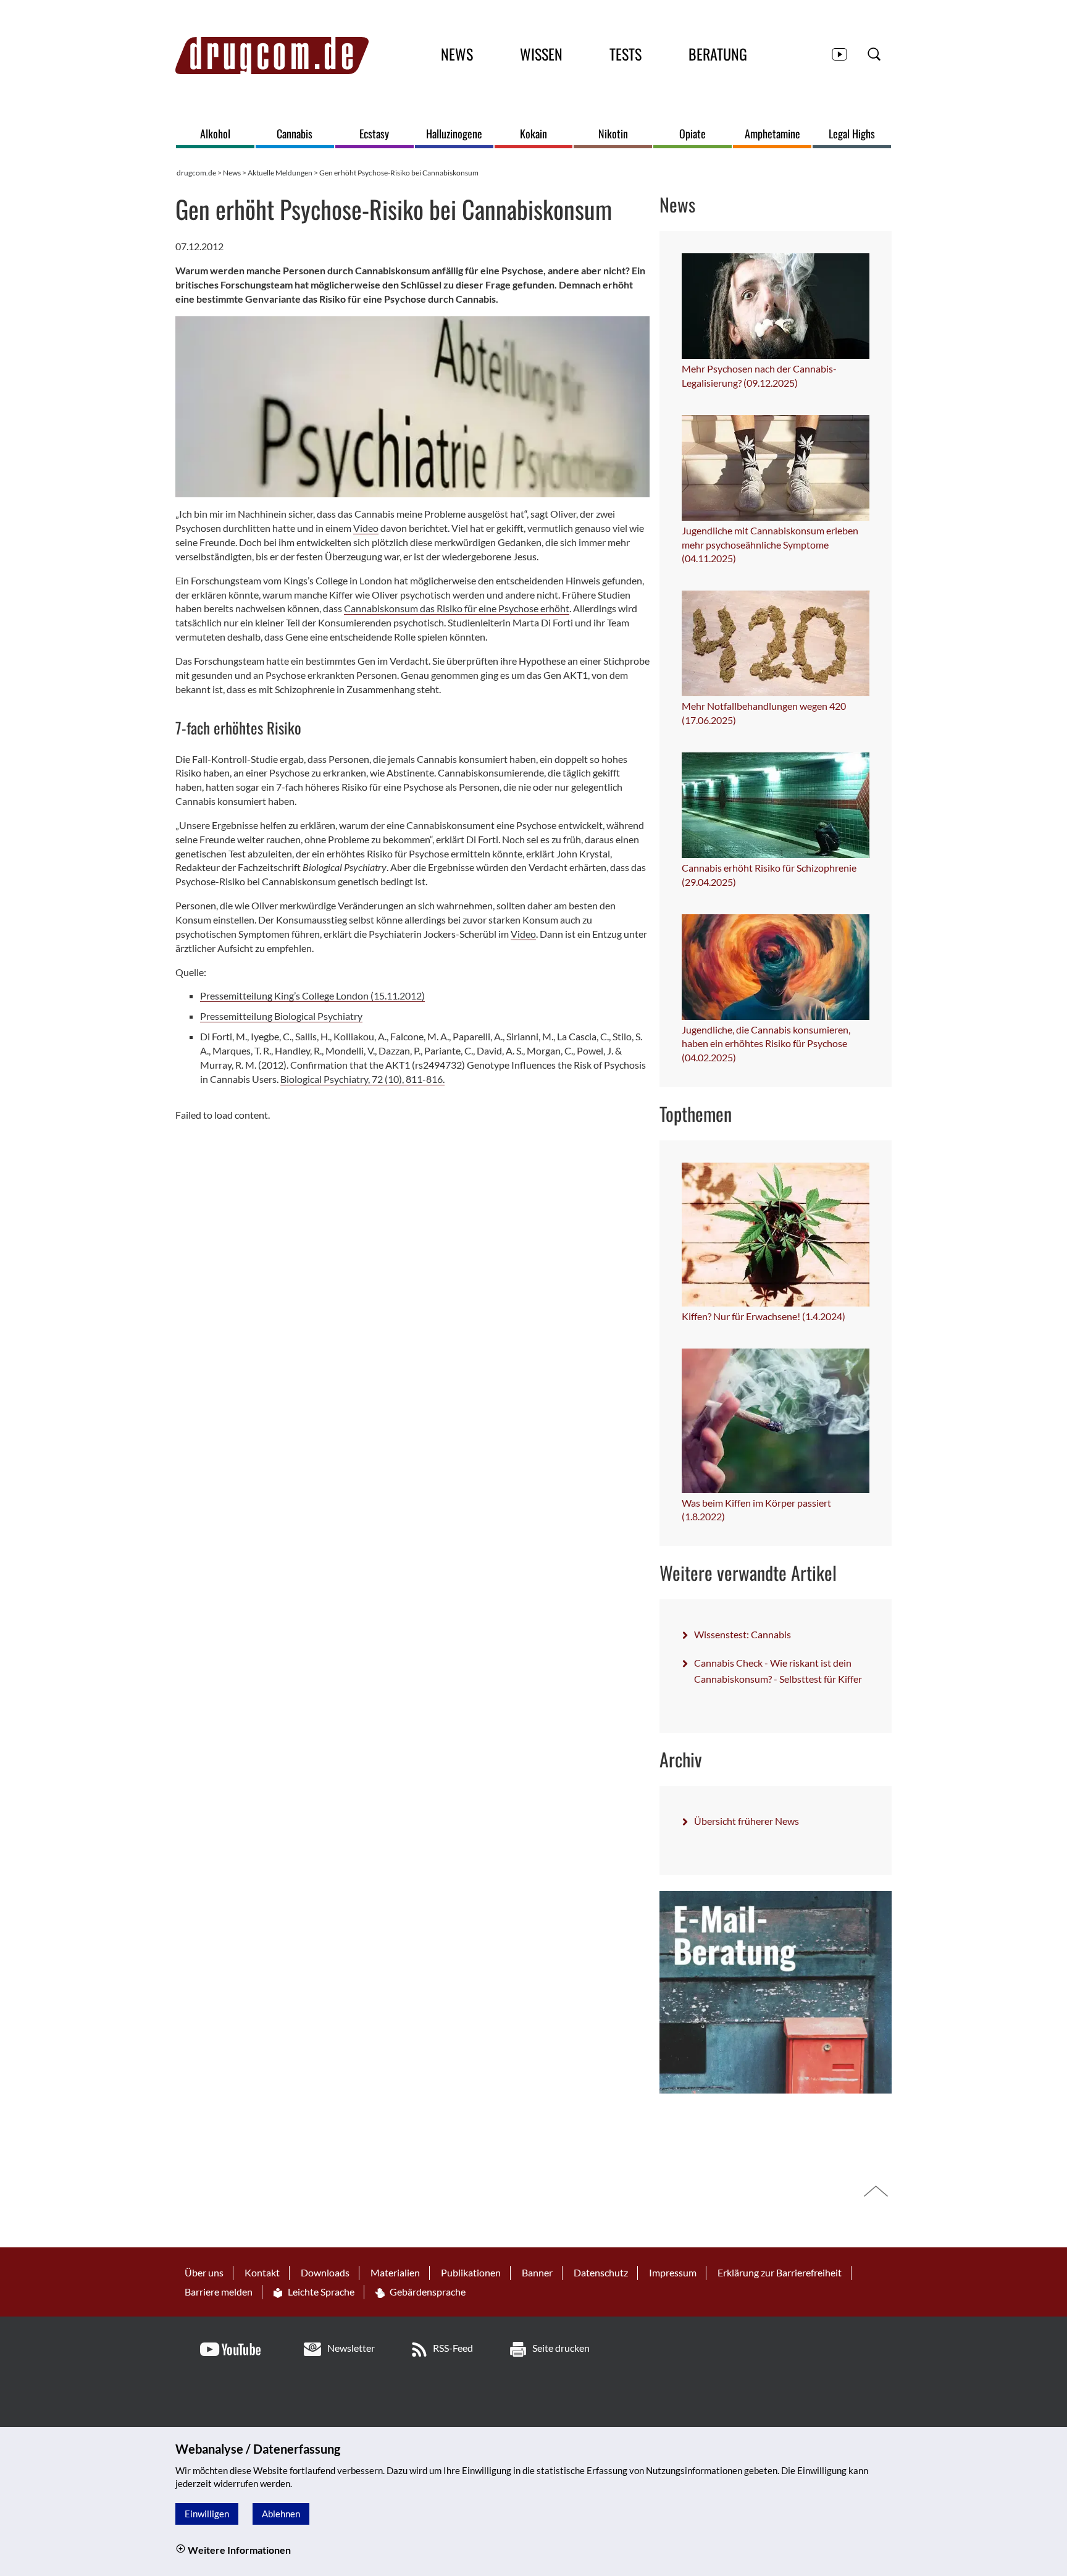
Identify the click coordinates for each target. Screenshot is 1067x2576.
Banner (537, 2272)
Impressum (673, 2272)
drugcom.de (196, 173)
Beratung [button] (718, 54)
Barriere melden (219, 2292)
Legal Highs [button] (852, 134)
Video (366, 528)
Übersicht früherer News (747, 1821)
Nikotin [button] (613, 134)
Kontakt (262, 2272)
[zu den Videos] (839, 53)
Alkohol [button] (215, 134)
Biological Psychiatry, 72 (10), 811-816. (362, 1079)
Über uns (204, 2272)
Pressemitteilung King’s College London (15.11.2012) (312, 995)
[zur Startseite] (272, 56)
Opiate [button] (693, 134)
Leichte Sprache (320, 2292)
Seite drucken (561, 2348)
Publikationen (471, 2272)
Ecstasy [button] (374, 134)
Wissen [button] (541, 54)
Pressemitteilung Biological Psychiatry (281, 1016)
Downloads (325, 2272)
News (232, 173)
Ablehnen (281, 2514)
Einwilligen (207, 2514)
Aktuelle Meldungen (280, 173)
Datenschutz (601, 2272)
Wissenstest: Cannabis (743, 1634)
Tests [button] (626, 54)
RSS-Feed (453, 2348)
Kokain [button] (533, 134)
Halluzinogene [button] (454, 134)
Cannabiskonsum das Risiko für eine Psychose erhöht (457, 608)
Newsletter (351, 2348)
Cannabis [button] (295, 134)
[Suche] (874, 53)
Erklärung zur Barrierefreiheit (780, 2272)
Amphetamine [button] (772, 134)
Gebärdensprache (427, 2292)
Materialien (395, 2272)
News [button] (457, 54)
